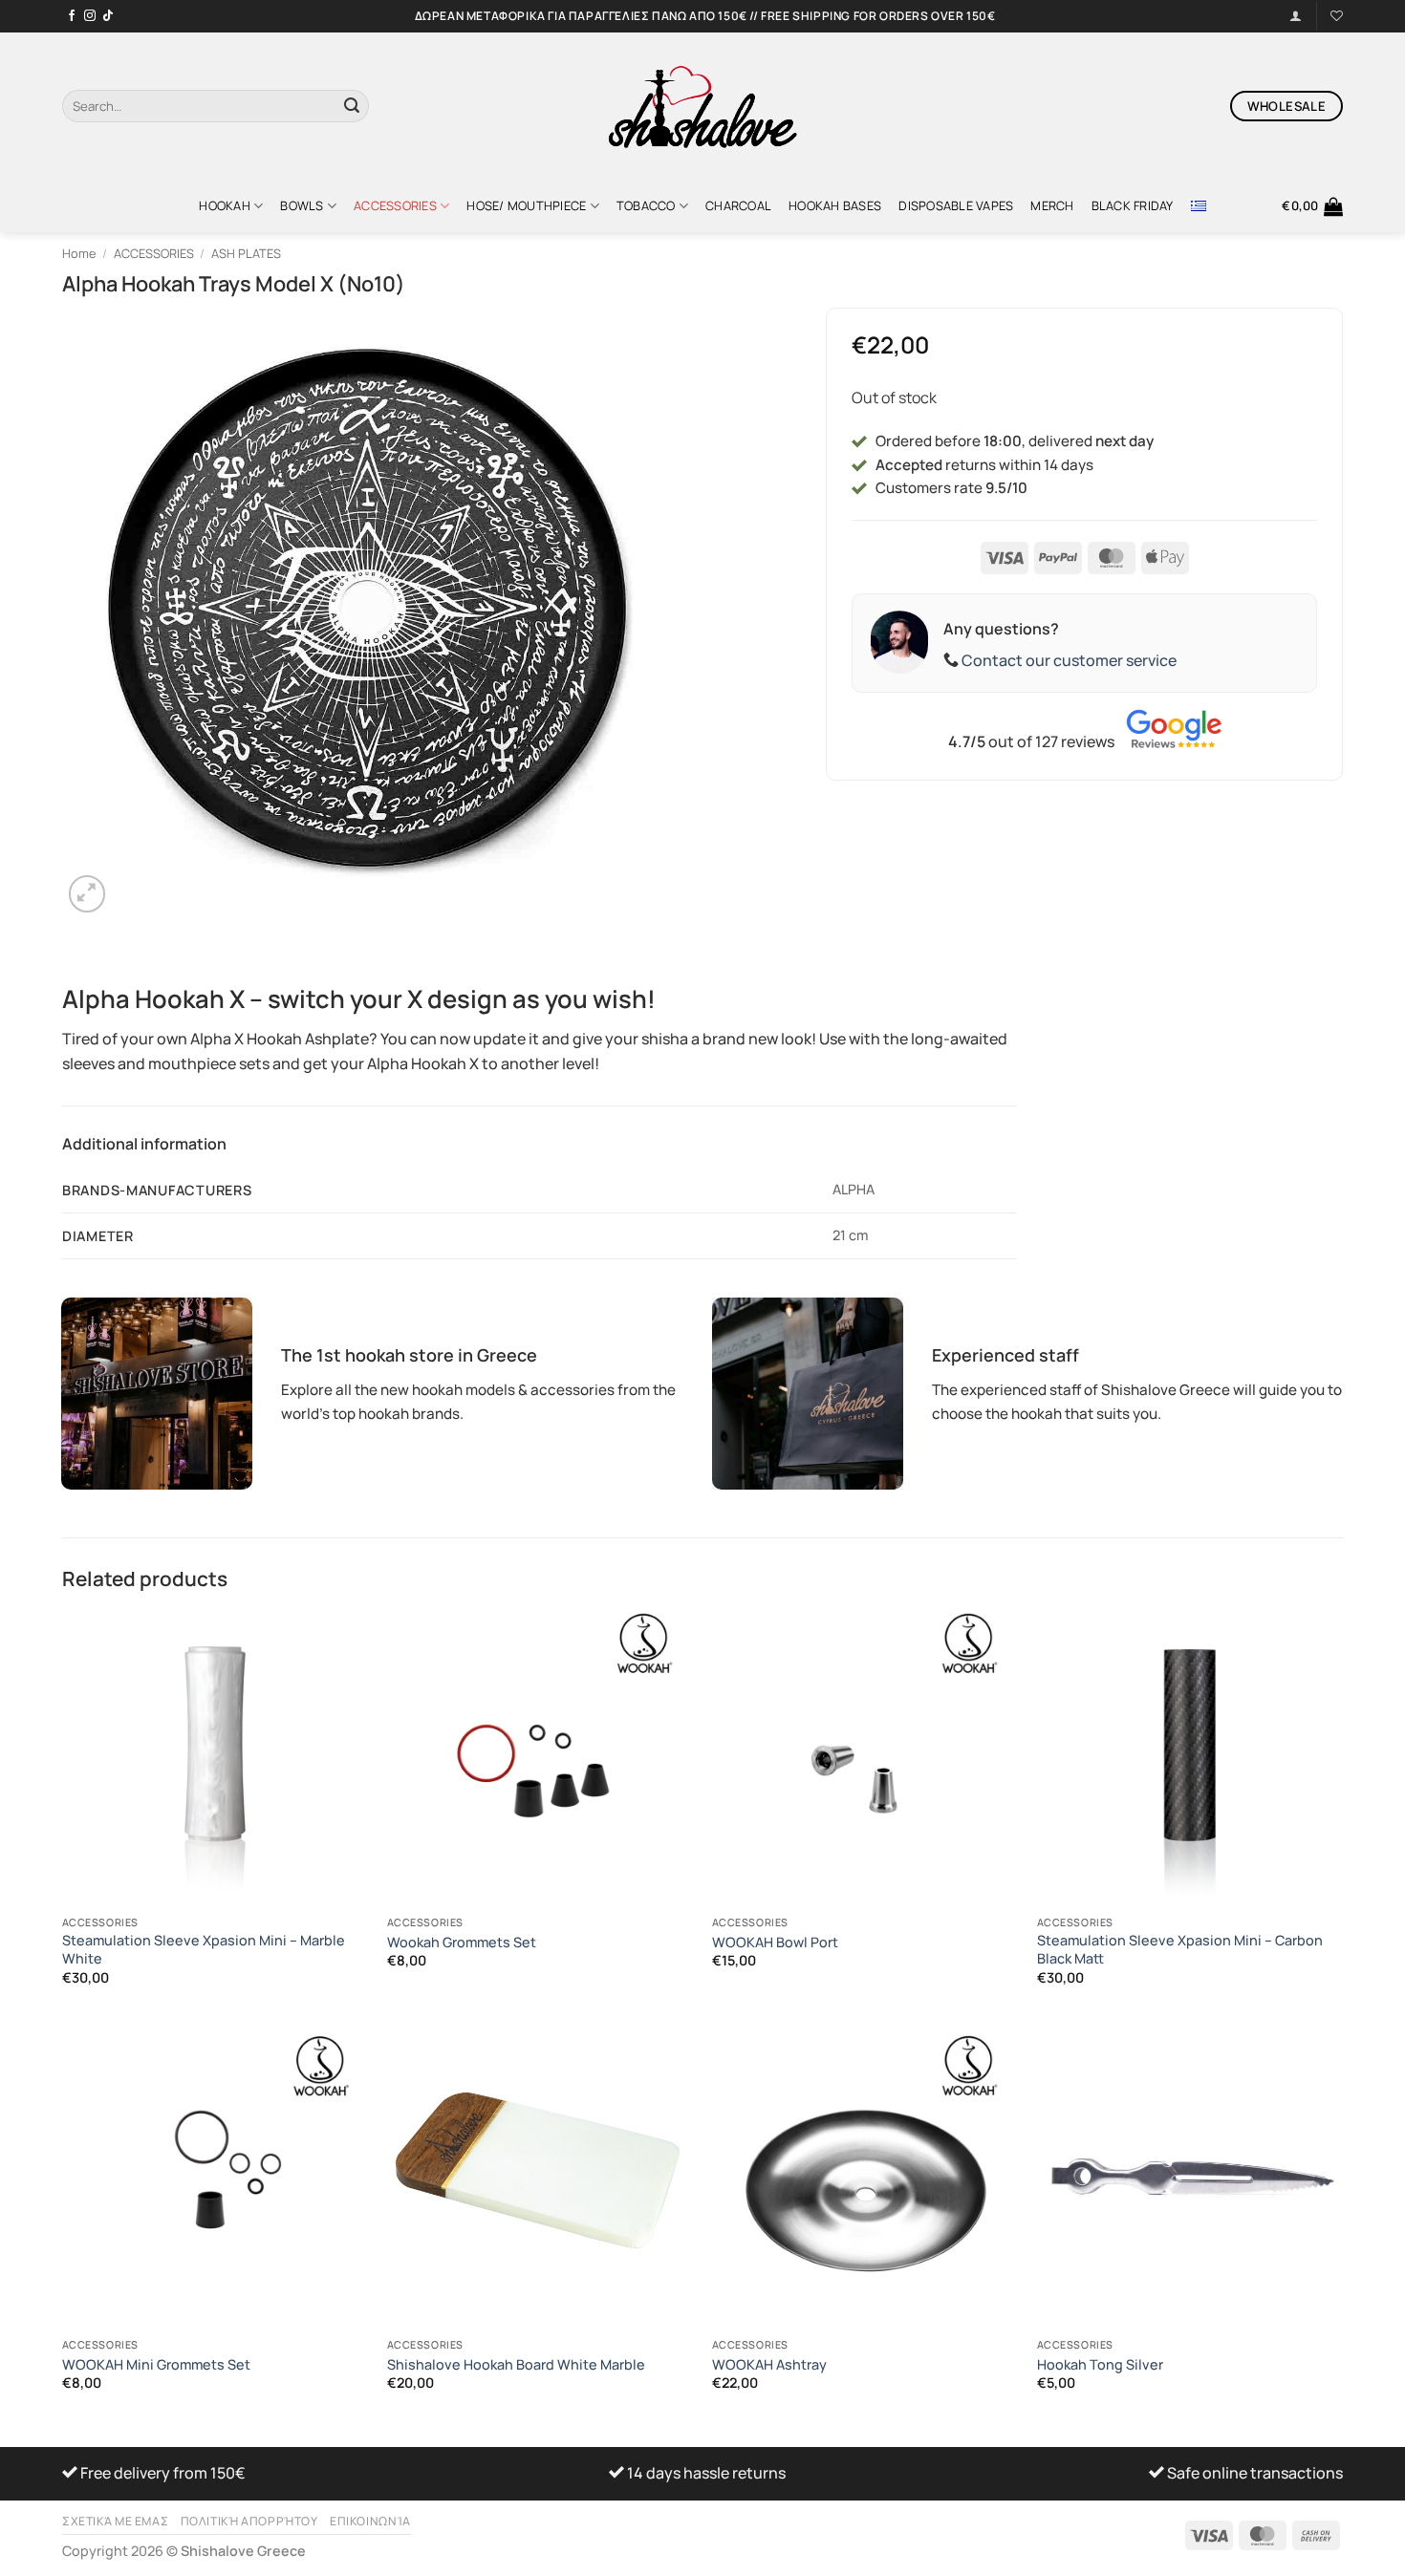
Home (79, 253)
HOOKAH (225, 205)
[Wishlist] (1337, 16)
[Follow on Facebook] (72, 16)
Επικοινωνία (370, 2521)
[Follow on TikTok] (108, 16)
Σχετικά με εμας (115, 2521)
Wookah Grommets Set (462, 1943)
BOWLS (302, 205)
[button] (1312, 206)
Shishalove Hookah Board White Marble (516, 2365)
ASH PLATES (246, 253)
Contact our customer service (1069, 660)
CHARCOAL (738, 205)
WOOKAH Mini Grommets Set (156, 2365)
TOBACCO (646, 205)
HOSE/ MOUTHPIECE (526, 205)
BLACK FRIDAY (1133, 205)
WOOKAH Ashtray (769, 2365)
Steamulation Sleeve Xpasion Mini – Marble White (204, 1950)
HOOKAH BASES (835, 205)
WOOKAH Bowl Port (775, 1943)
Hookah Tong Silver (1100, 2365)
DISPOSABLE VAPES (956, 205)
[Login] (1296, 16)
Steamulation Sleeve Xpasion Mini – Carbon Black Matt (1180, 1950)
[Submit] (352, 106)
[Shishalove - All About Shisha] (702, 106)
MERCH (1052, 205)
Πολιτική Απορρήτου (249, 2521)
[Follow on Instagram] (90, 16)
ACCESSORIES (395, 205)
